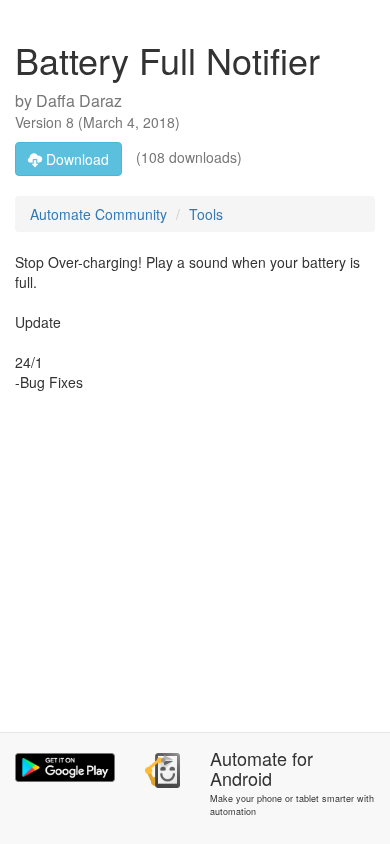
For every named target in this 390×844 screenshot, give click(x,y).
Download (75, 159)
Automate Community (98, 214)
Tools (206, 214)
